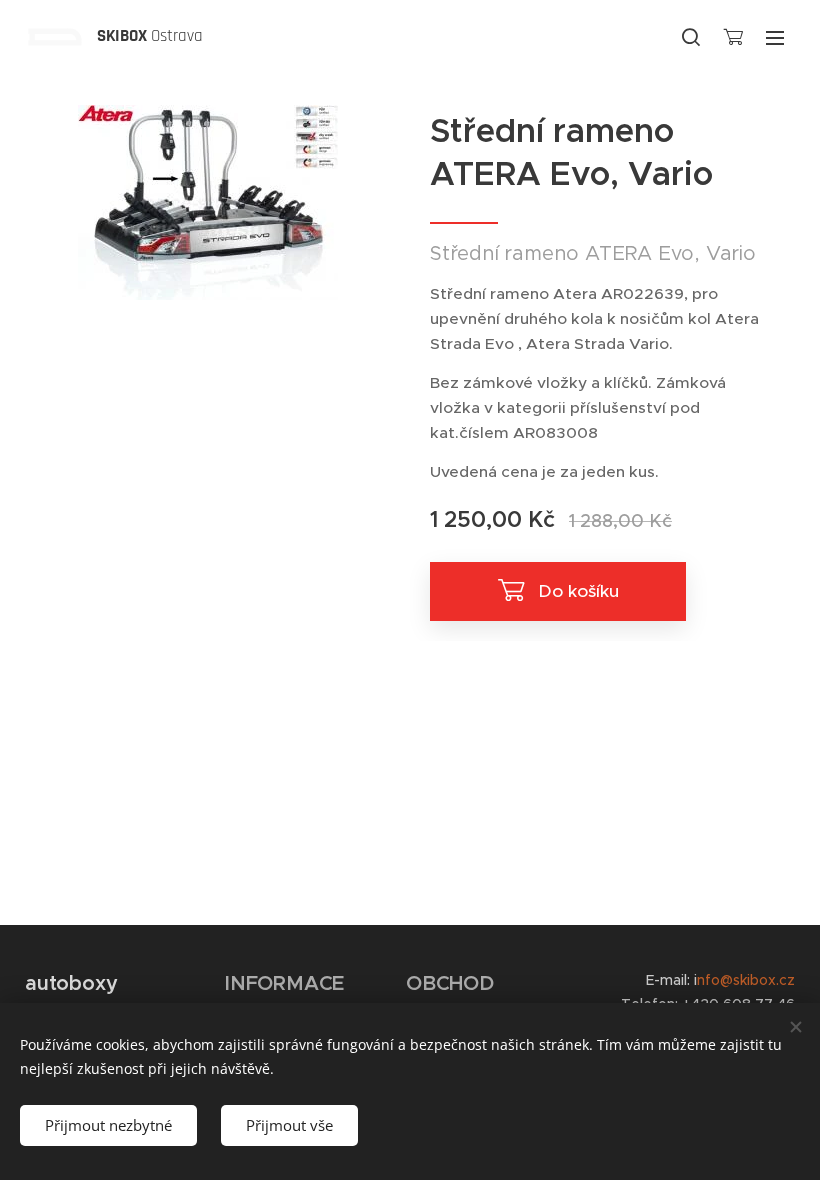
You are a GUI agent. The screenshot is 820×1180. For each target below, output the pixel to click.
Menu (775, 37)
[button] (691, 37)
